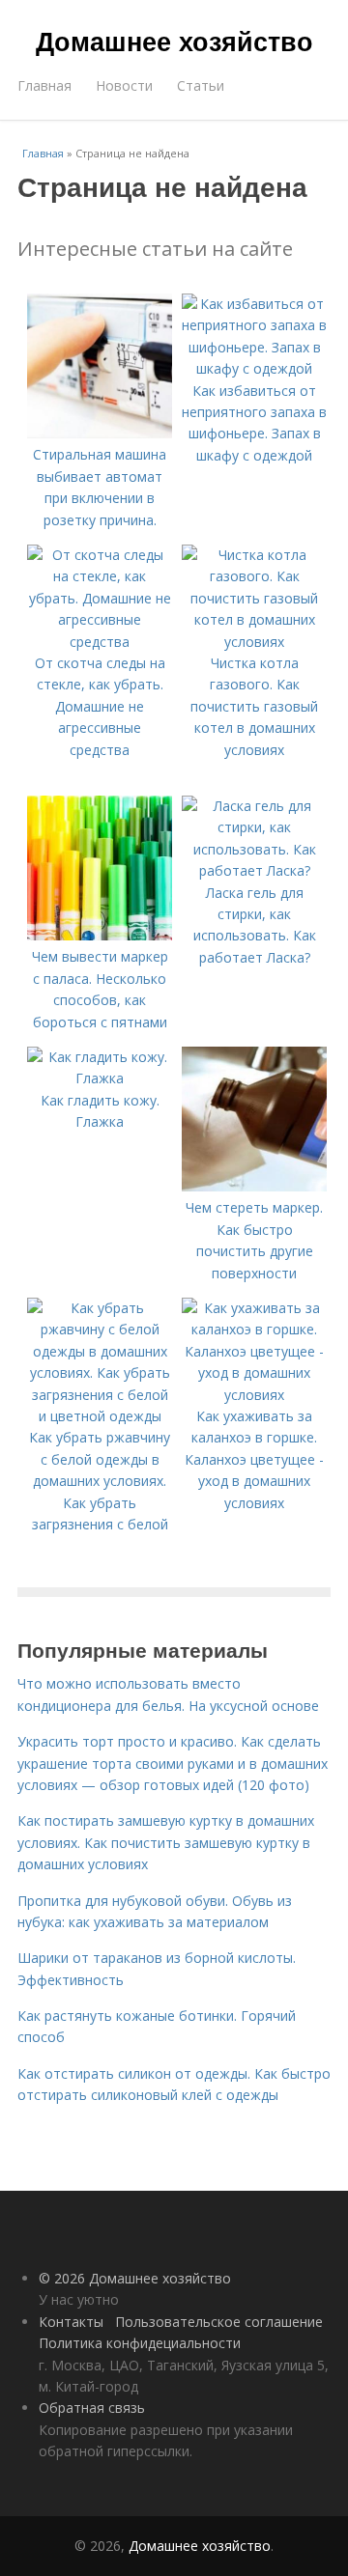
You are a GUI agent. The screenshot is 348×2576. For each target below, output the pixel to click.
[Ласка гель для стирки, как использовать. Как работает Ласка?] (254, 870)
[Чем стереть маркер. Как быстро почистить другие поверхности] (254, 1186)
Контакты (71, 2322)
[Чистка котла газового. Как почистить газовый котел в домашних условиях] (254, 642)
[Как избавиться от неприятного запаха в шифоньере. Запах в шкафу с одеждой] (254, 368)
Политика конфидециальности (140, 2343)
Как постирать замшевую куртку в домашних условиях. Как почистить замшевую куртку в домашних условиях (166, 1842)
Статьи (201, 85)
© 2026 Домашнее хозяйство (135, 2278)
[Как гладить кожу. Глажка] (100, 1078)
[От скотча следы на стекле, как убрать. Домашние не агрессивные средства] (100, 642)
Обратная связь (92, 2408)
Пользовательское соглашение (219, 2322)
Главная (44, 85)
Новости (124, 85)
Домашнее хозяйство (174, 41)
